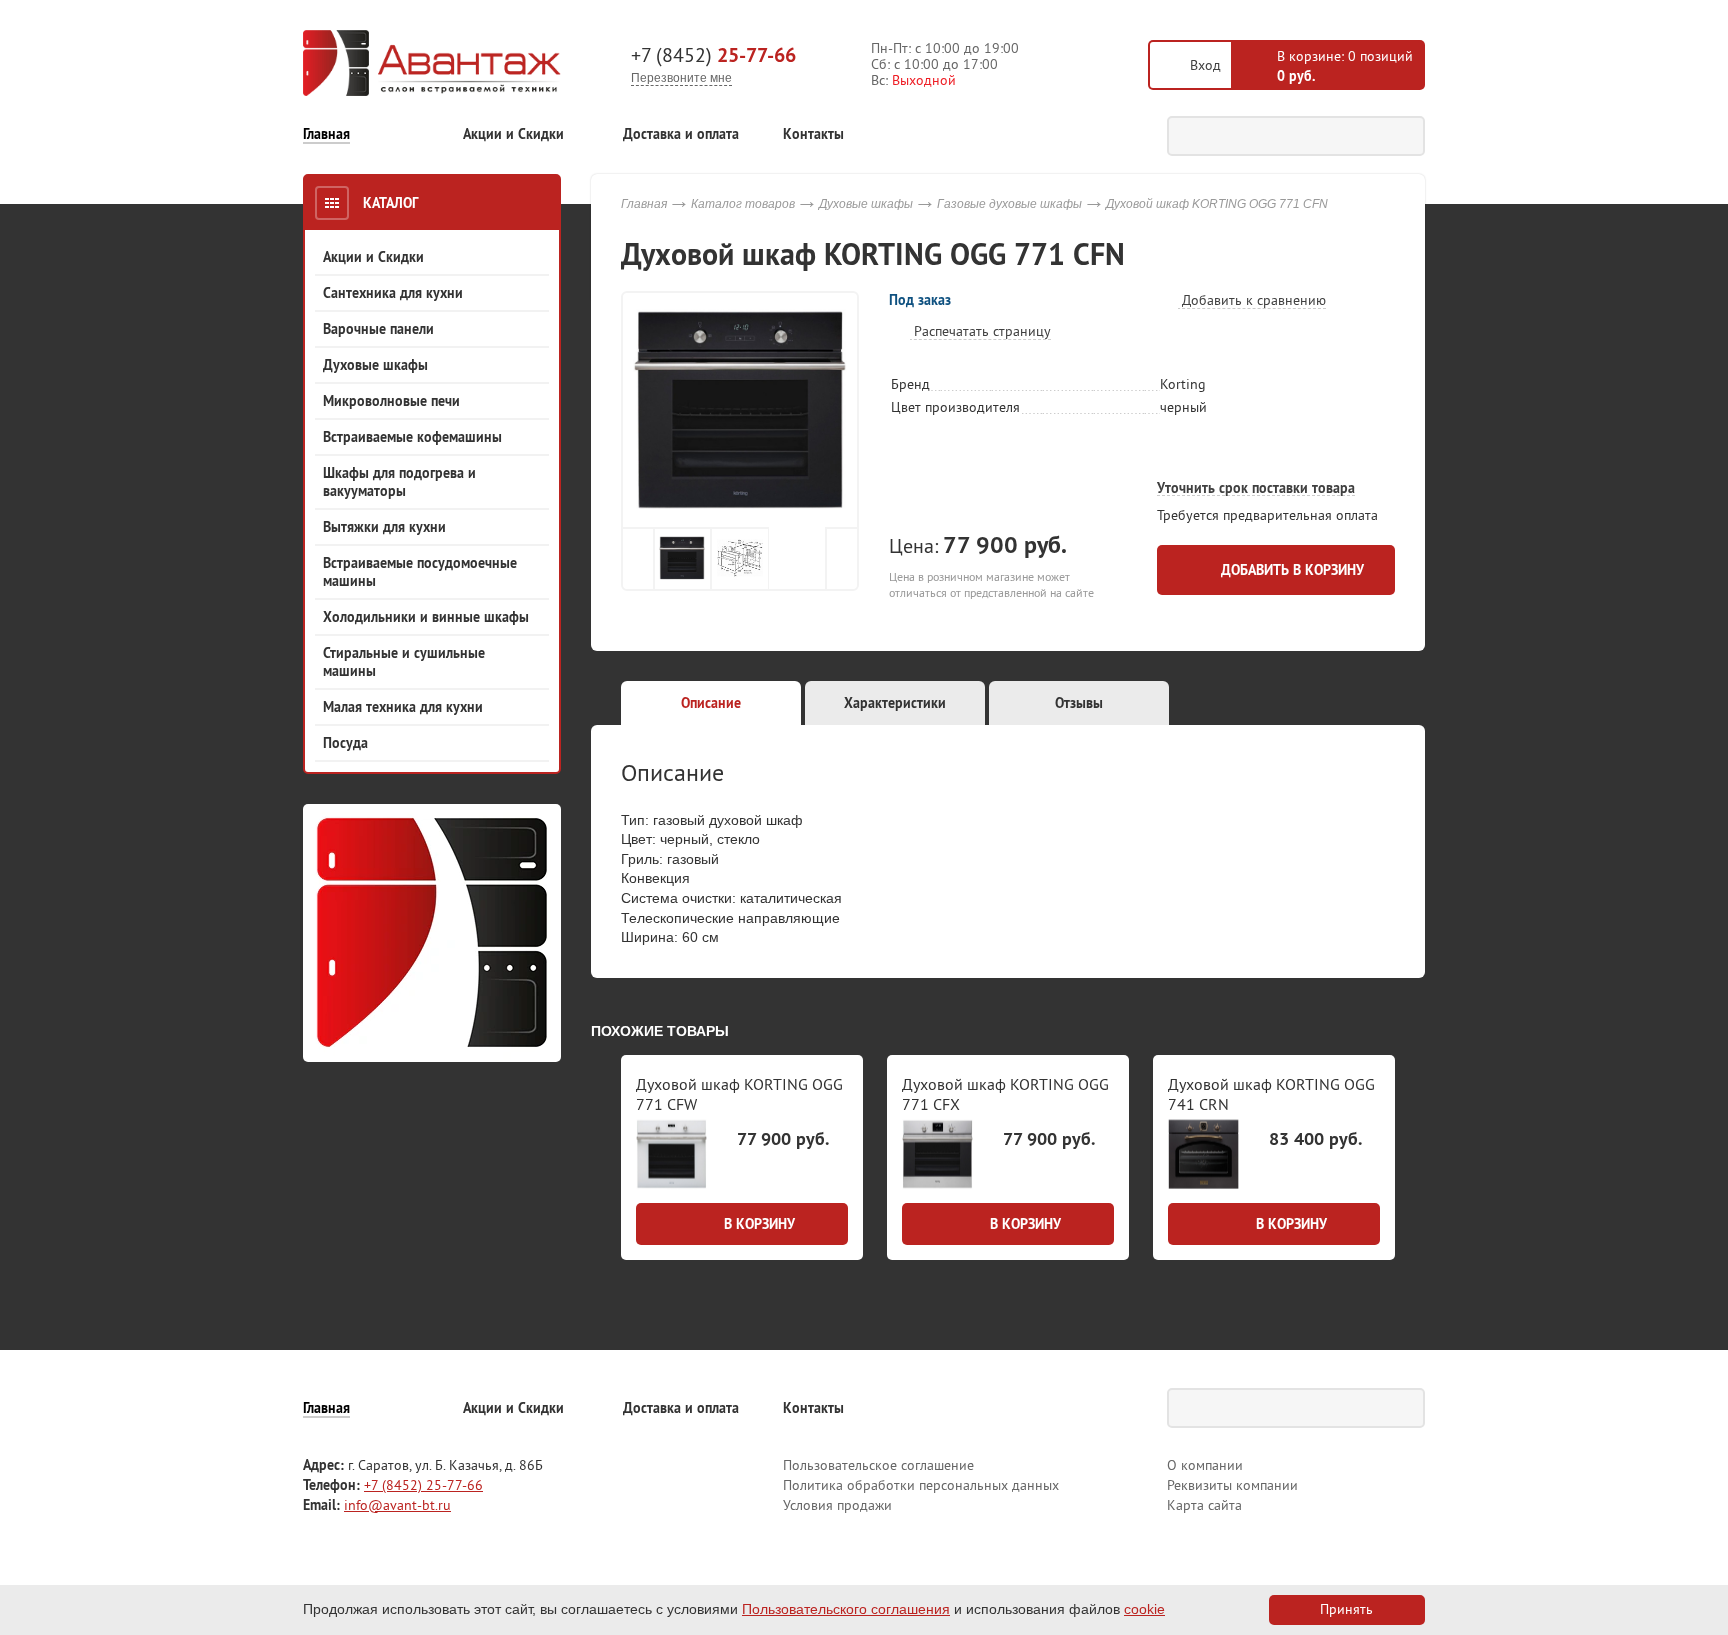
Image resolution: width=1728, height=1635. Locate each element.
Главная (326, 134)
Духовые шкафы (375, 365)
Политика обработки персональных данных (921, 1485)
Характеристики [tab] (895, 703)
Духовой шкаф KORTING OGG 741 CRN (1271, 1093)
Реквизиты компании (1232, 1485)
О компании (1205, 1465)
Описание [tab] (711, 703)
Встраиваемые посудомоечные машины (420, 572)
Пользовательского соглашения (846, 1609)
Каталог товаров (743, 204)
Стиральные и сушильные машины (404, 662)
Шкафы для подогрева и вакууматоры (399, 482)
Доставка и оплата (681, 134)
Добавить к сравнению (1252, 300)
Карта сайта (1204, 1505)
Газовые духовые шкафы (1009, 204)
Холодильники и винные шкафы (426, 617)
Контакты (813, 134)
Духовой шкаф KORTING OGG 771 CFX (1005, 1093)
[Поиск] (1405, 136)
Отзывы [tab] (1079, 703)
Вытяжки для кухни (384, 527)
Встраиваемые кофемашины (412, 437)
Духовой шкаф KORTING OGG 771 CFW (739, 1093)
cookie (1144, 1609)
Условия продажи (837, 1505)
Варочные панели (378, 329)
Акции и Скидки (513, 134)
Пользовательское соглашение (878, 1465)
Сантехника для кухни (393, 293)
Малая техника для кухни (403, 707)
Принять (1346, 1609)
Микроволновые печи (391, 401)
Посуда (345, 743)
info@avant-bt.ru (397, 1505)
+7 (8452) (713, 55)
